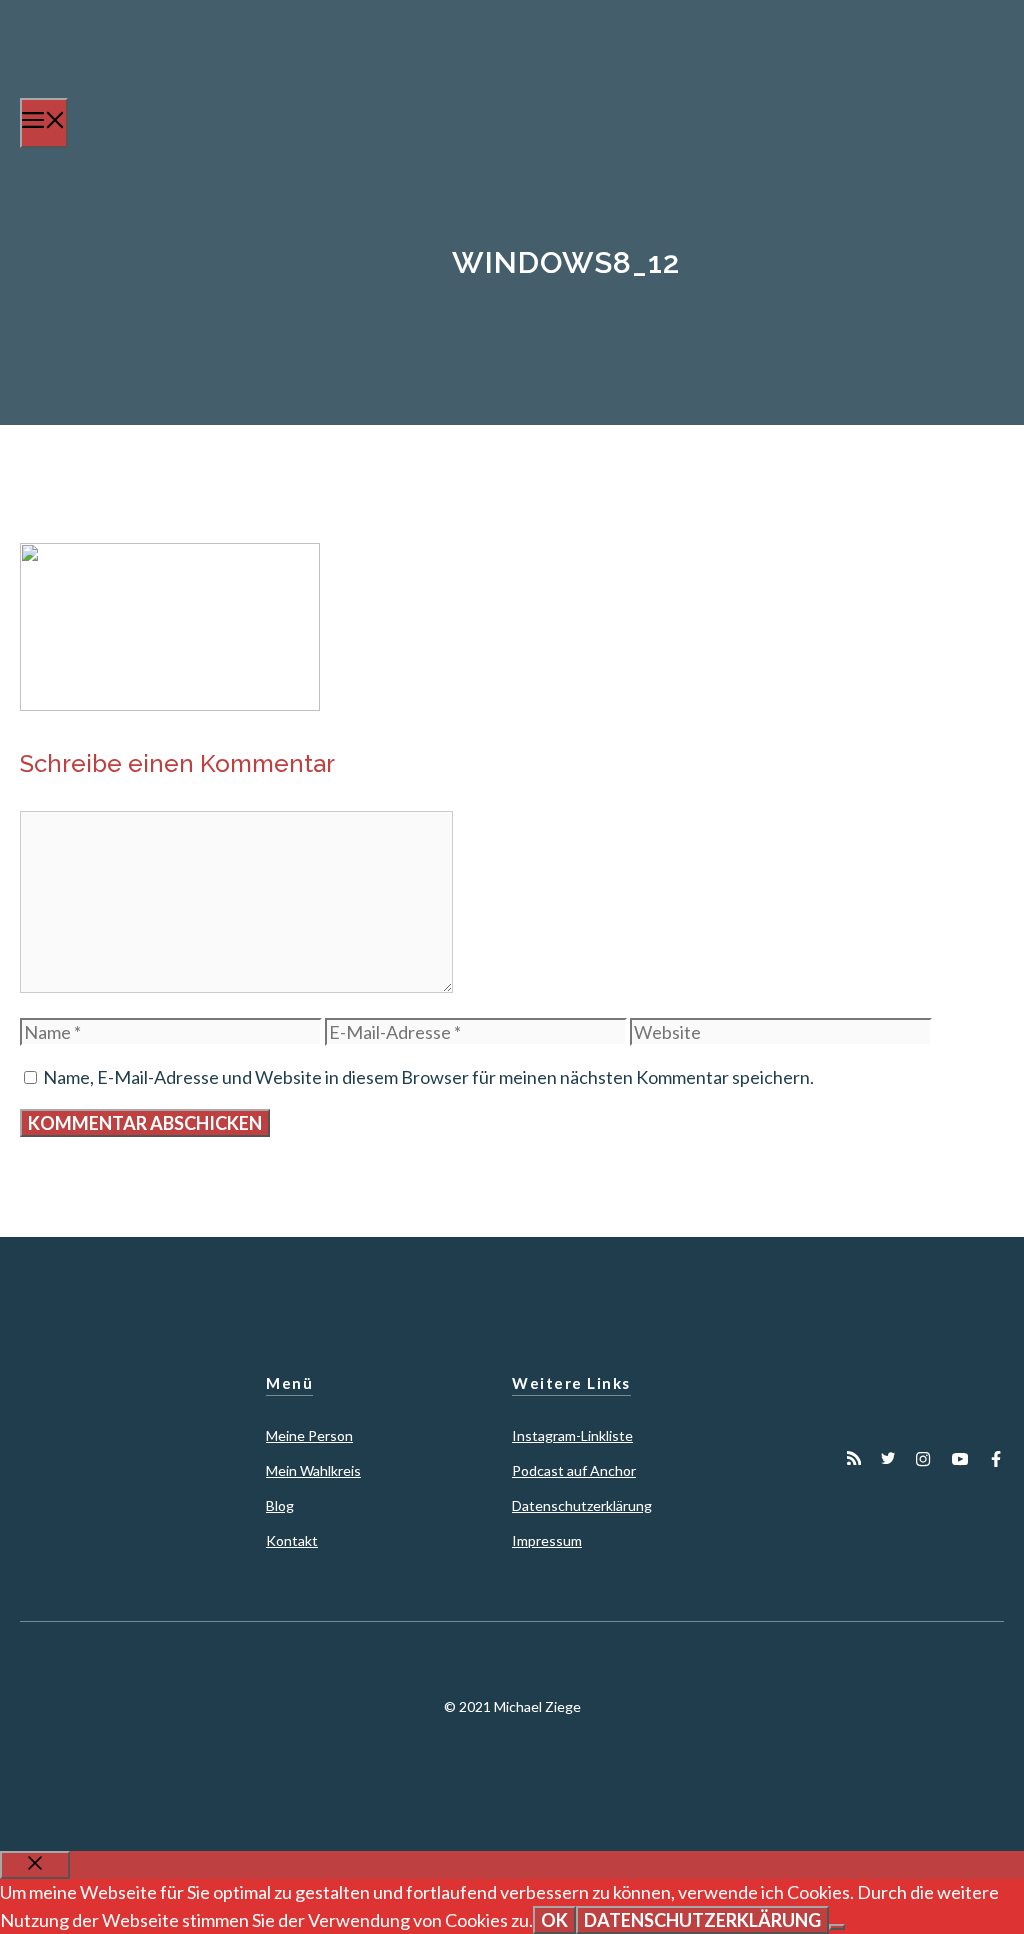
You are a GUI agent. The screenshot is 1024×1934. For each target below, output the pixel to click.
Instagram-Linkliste (572, 1435)
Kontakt (292, 1540)
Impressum (547, 1540)
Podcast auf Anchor (574, 1470)
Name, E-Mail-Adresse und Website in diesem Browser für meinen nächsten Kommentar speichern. (428, 1077)
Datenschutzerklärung (582, 1505)
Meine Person (309, 1435)
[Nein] (837, 1927)
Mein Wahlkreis (313, 1470)
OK (554, 1920)
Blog (280, 1505)
